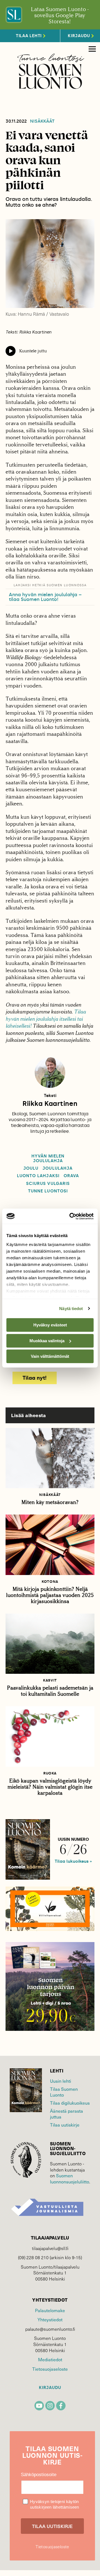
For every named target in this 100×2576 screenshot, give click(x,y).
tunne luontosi (48, 1191)
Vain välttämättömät (50, 1356)
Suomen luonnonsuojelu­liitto (70, 2178)
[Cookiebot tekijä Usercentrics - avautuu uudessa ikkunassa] (71, 1216)
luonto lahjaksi (38, 1176)
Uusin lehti (61, 2081)
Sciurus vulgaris (48, 1184)
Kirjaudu (50, 2388)
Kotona (50, 1582)
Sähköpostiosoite (39, 2475)
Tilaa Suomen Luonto (64, 2092)
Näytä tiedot (71, 1309)
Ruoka (50, 1773)
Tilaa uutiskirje (65, 2125)
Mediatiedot (50, 2359)
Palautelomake (50, 2310)
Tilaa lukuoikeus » (73, 1861)
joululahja (57, 1168)
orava (71, 1176)
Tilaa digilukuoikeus (70, 2103)
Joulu (31, 1168)
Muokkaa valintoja (47, 1341)
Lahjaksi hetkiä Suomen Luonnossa (50, 585)
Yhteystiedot (50, 2319)
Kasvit (50, 1680)
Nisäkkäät (42, 121)
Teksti (50, 1096)
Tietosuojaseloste (50, 2369)
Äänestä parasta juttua (67, 2114)
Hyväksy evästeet (50, 1325)
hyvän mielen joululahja (48, 1159)
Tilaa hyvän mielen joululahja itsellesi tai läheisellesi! (46, 1019)
